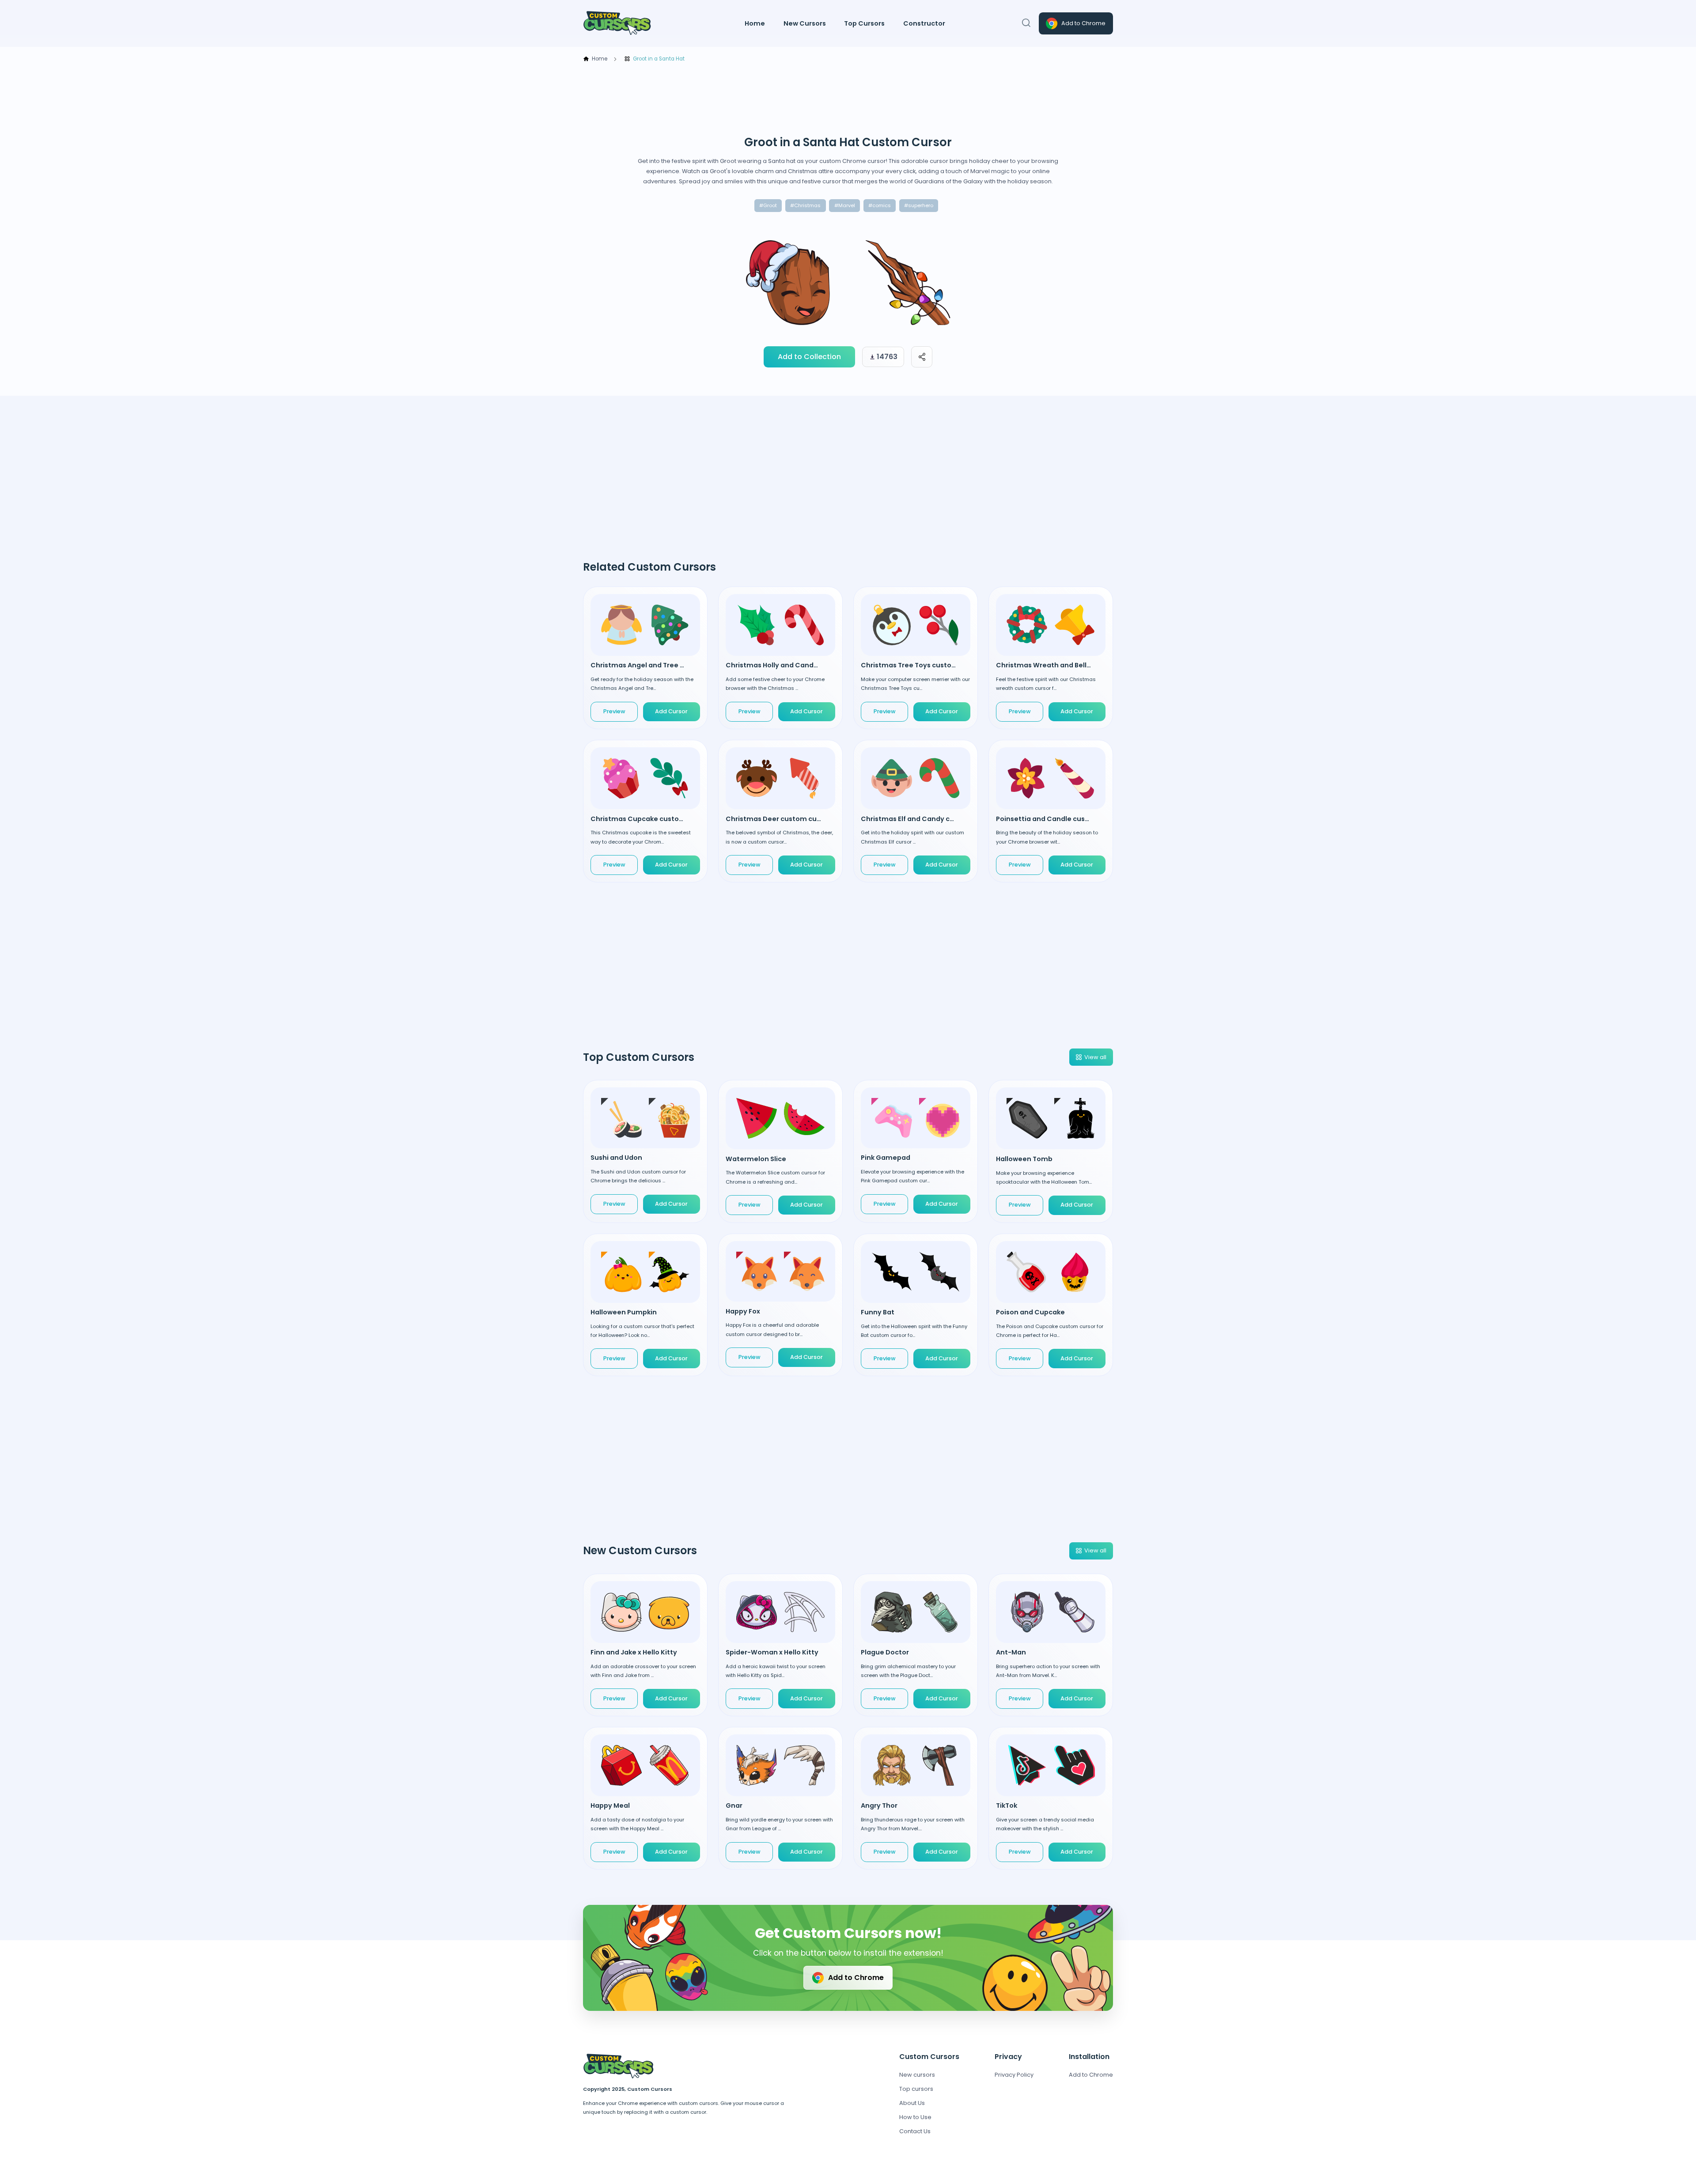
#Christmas (805, 205)
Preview (614, 711)
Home (755, 23)
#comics (880, 205)
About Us (912, 2103)
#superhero (919, 205)
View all (1095, 1057)
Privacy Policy (1014, 2075)
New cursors (917, 2075)
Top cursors (916, 2089)
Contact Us (915, 2131)
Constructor (924, 23)
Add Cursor (671, 1204)
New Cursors (805, 23)
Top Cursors (864, 23)
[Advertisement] (848, 99)
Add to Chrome (1083, 23)
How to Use (915, 2117)
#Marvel (845, 205)
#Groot (768, 205)
